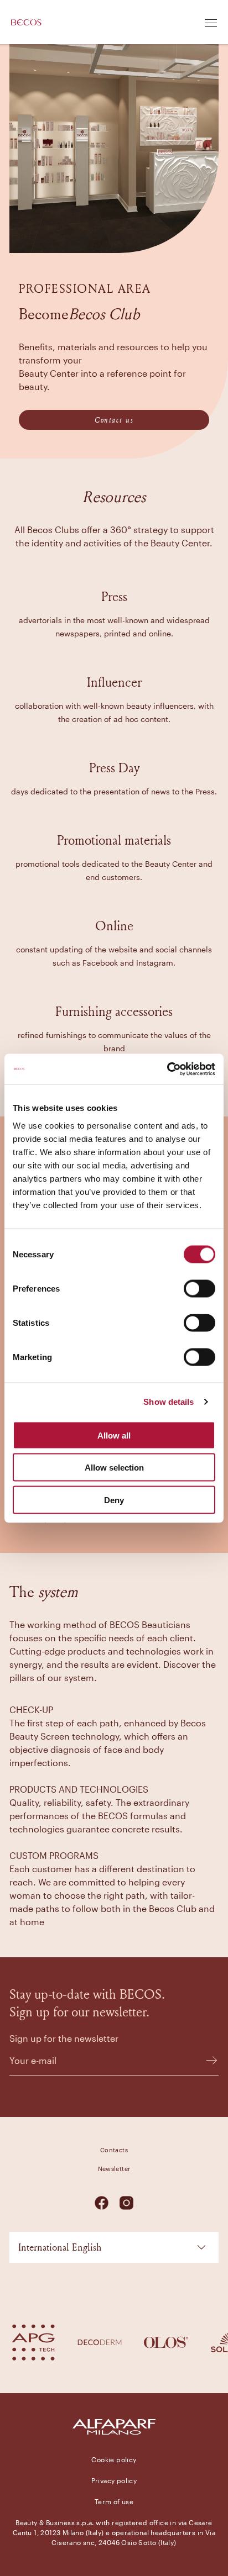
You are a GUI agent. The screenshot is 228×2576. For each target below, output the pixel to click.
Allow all (114, 1435)
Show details (169, 1402)
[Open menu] (211, 22)
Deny (114, 1500)
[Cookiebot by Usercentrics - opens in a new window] (167, 1069)
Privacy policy (114, 2480)
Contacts (114, 2150)
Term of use (114, 2501)
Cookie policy (114, 2459)
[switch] (199, 1288)
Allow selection (114, 1468)
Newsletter (114, 2169)
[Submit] (206, 2060)
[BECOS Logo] (26, 22)
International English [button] (60, 2247)
